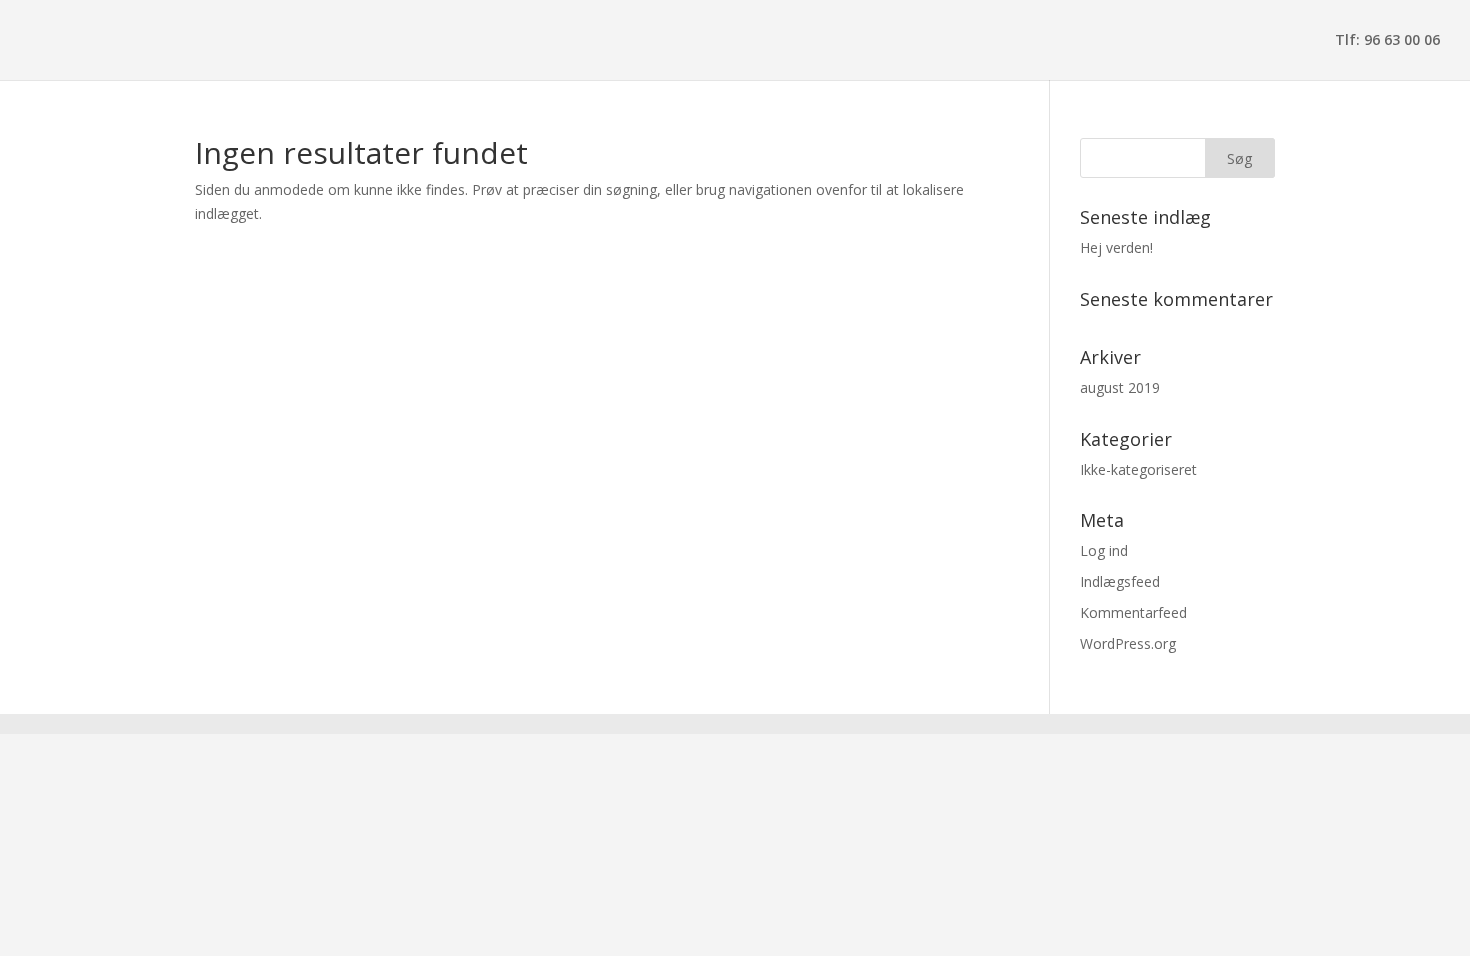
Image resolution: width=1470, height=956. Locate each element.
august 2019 (1120, 387)
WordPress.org (1128, 643)
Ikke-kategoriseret (1138, 469)
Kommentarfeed (1133, 612)
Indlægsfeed (1120, 581)
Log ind (1104, 550)
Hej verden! (1116, 247)
